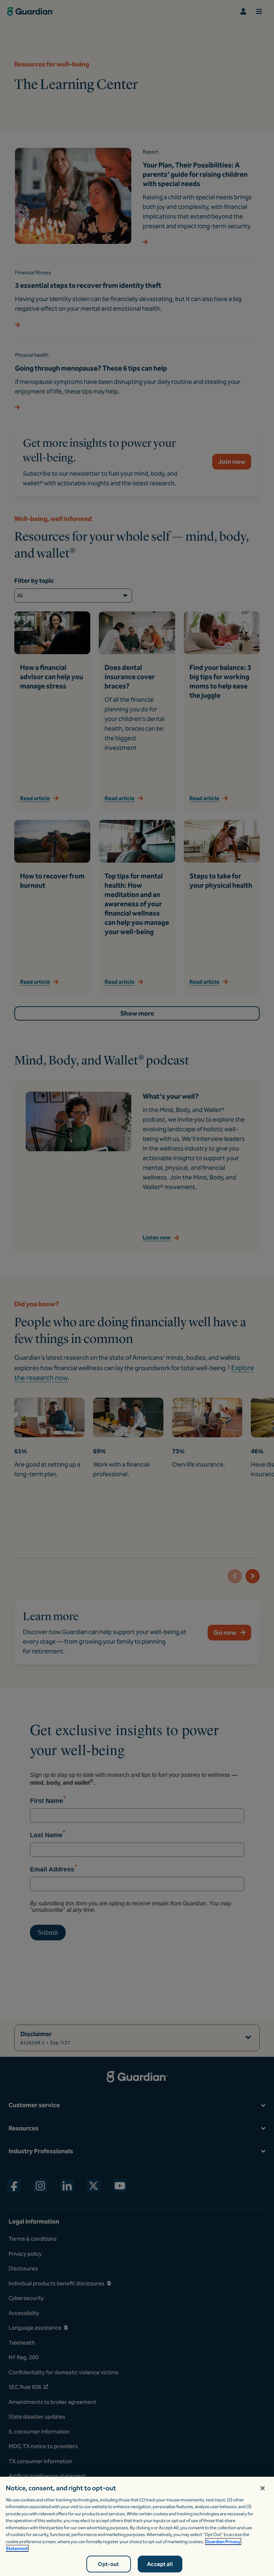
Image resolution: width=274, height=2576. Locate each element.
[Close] (263, 2488)
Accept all (160, 2564)
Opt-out (108, 2564)
